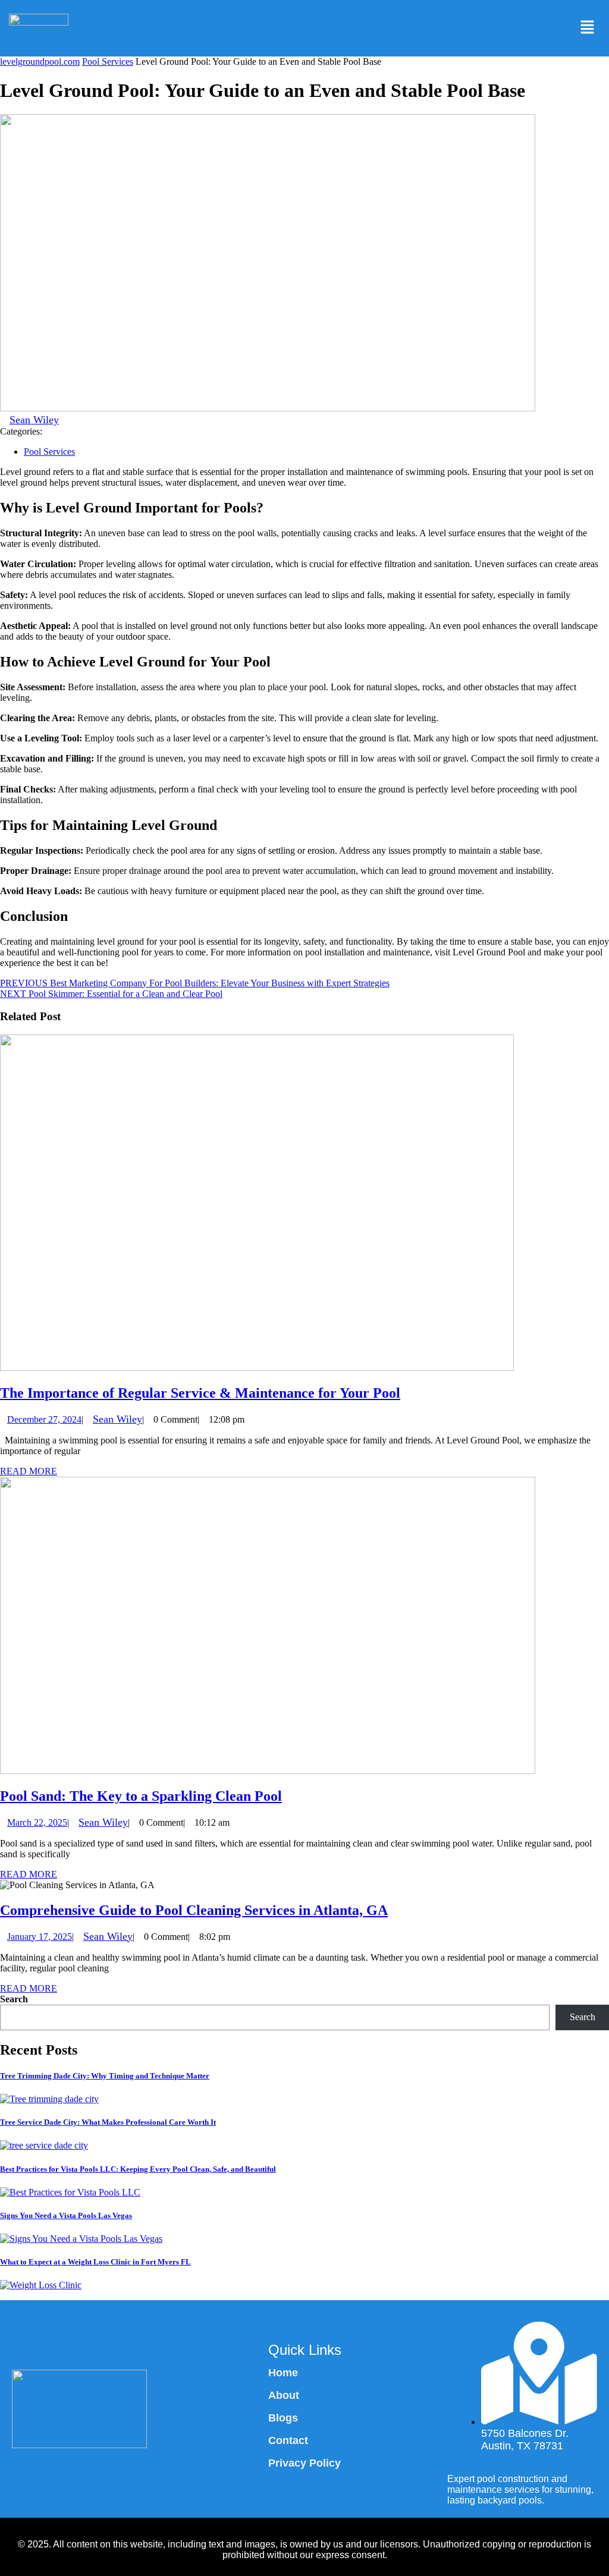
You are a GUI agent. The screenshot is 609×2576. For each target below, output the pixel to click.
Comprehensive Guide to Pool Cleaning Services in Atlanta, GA (194, 1910)
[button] (587, 28)
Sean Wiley (34, 420)
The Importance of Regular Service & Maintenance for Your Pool (200, 1393)
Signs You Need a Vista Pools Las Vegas (66, 2215)
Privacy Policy (304, 2463)
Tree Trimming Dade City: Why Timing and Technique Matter (105, 2076)
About (284, 2395)
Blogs (283, 2418)
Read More (29, 1471)
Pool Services (108, 62)
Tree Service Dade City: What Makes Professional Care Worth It (108, 2122)
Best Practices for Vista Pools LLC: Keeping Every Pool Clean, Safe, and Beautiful (138, 2169)
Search (14, 1999)
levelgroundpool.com (40, 62)
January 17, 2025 (40, 1937)
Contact (288, 2440)
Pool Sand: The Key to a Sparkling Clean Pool (141, 1796)
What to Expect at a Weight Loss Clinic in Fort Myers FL (95, 2262)
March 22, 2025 (37, 1822)
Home (283, 2373)
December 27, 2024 (44, 1419)
